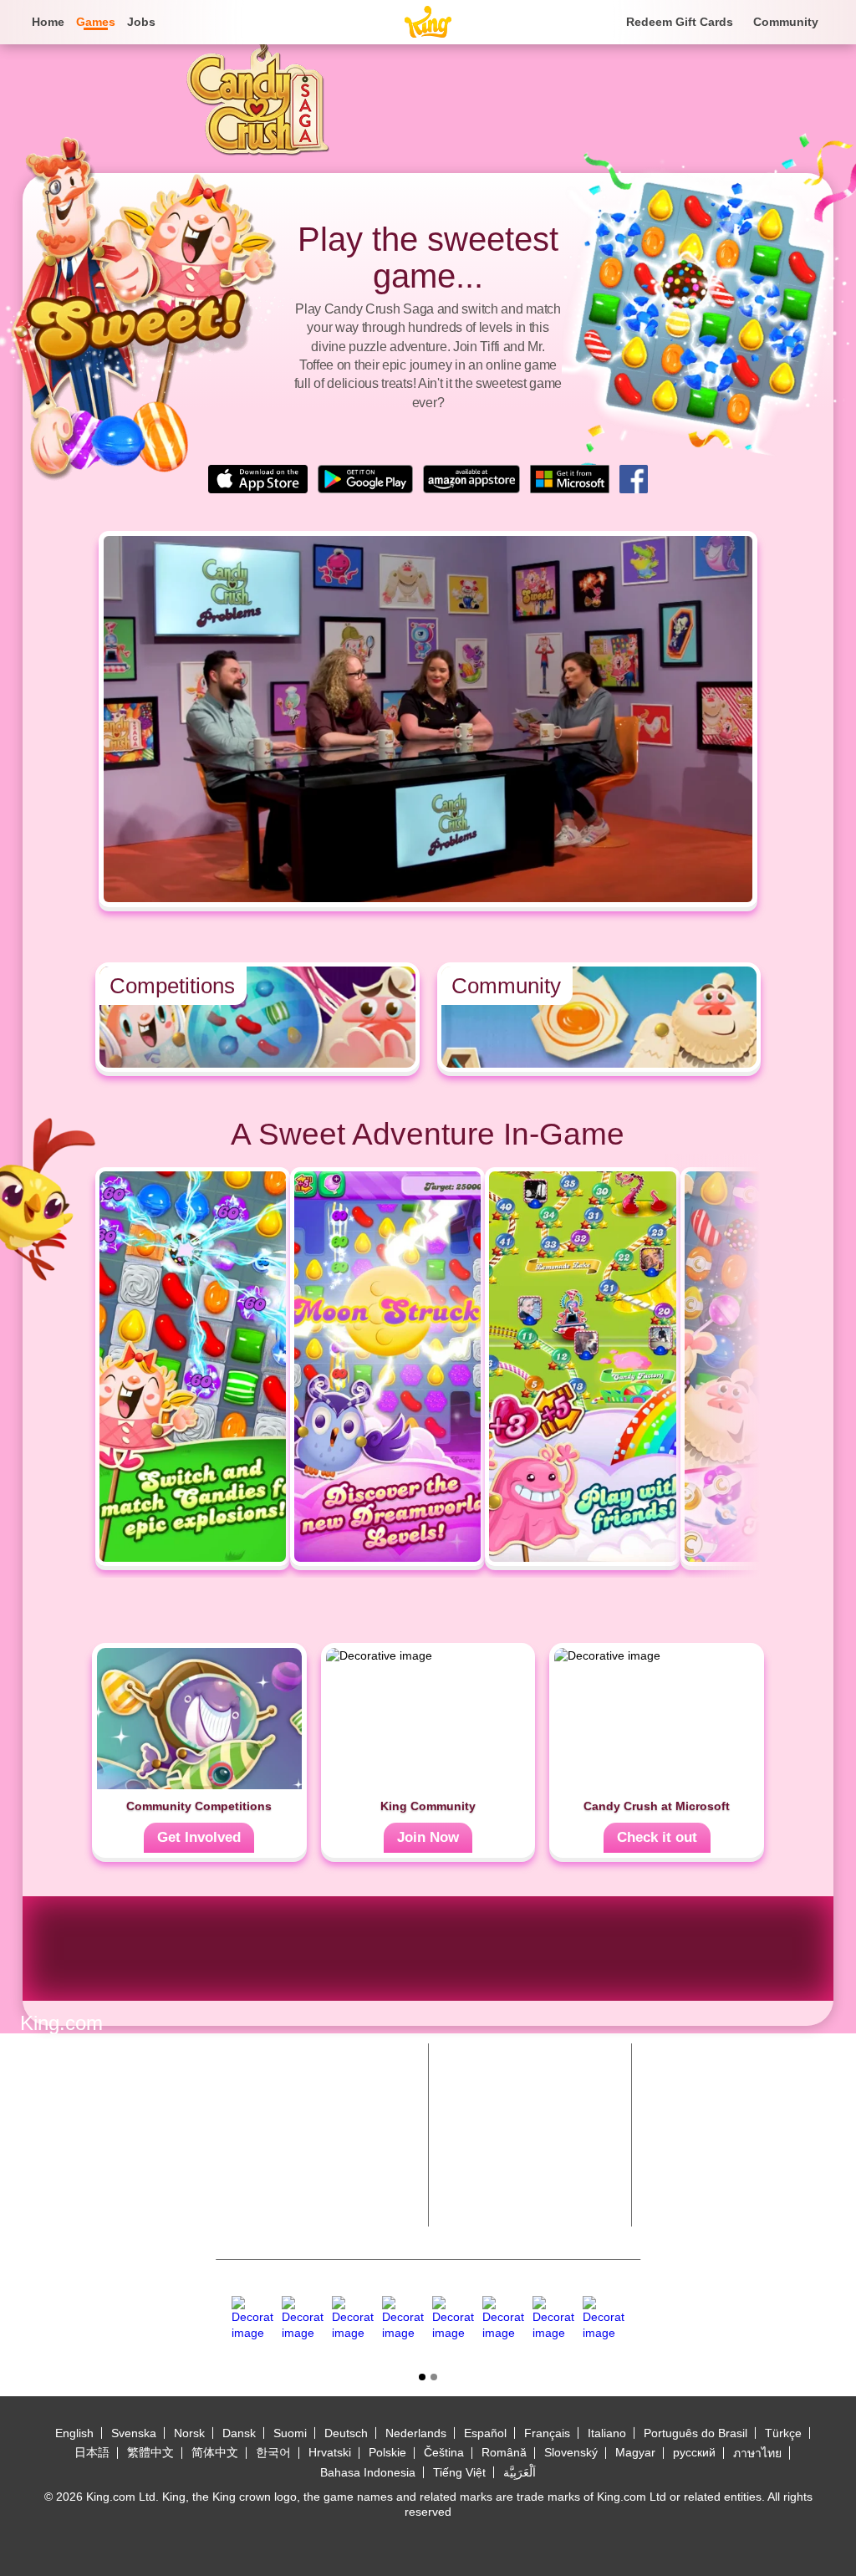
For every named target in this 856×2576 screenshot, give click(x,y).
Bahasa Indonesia (368, 2472)
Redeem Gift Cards (680, 22)
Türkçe (783, 2433)
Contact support (502, 2184)
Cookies (43, 2183)
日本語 (92, 2452)
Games (471, 2085)
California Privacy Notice (90, 2228)
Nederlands (416, 2433)
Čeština (444, 2452)
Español (485, 2433)
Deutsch (346, 2433)
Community (786, 22)
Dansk (239, 2433)
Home (48, 22)
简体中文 (215, 2452)
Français (547, 2433)
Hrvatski (330, 2452)
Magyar (635, 2452)
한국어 (273, 2452)
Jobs (141, 22)
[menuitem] (47, 22)
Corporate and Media (515, 2151)
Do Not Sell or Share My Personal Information (150, 2211)
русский (694, 2452)
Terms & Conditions (76, 2129)
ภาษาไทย (757, 2453)
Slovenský (571, 2452)
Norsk (189, 2433)
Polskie (387, 2452)
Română (504, 2452)
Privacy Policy (60, 2147)
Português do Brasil (695, 2433)
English (74, 2433)
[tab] (422, 2377)
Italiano (607, 2433)
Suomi (290, 2433)
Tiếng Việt (459, 2472)
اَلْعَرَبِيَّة (520, 2472)
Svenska (134, 2433)
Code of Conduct (69, 2165)
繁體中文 (150, 2452)
